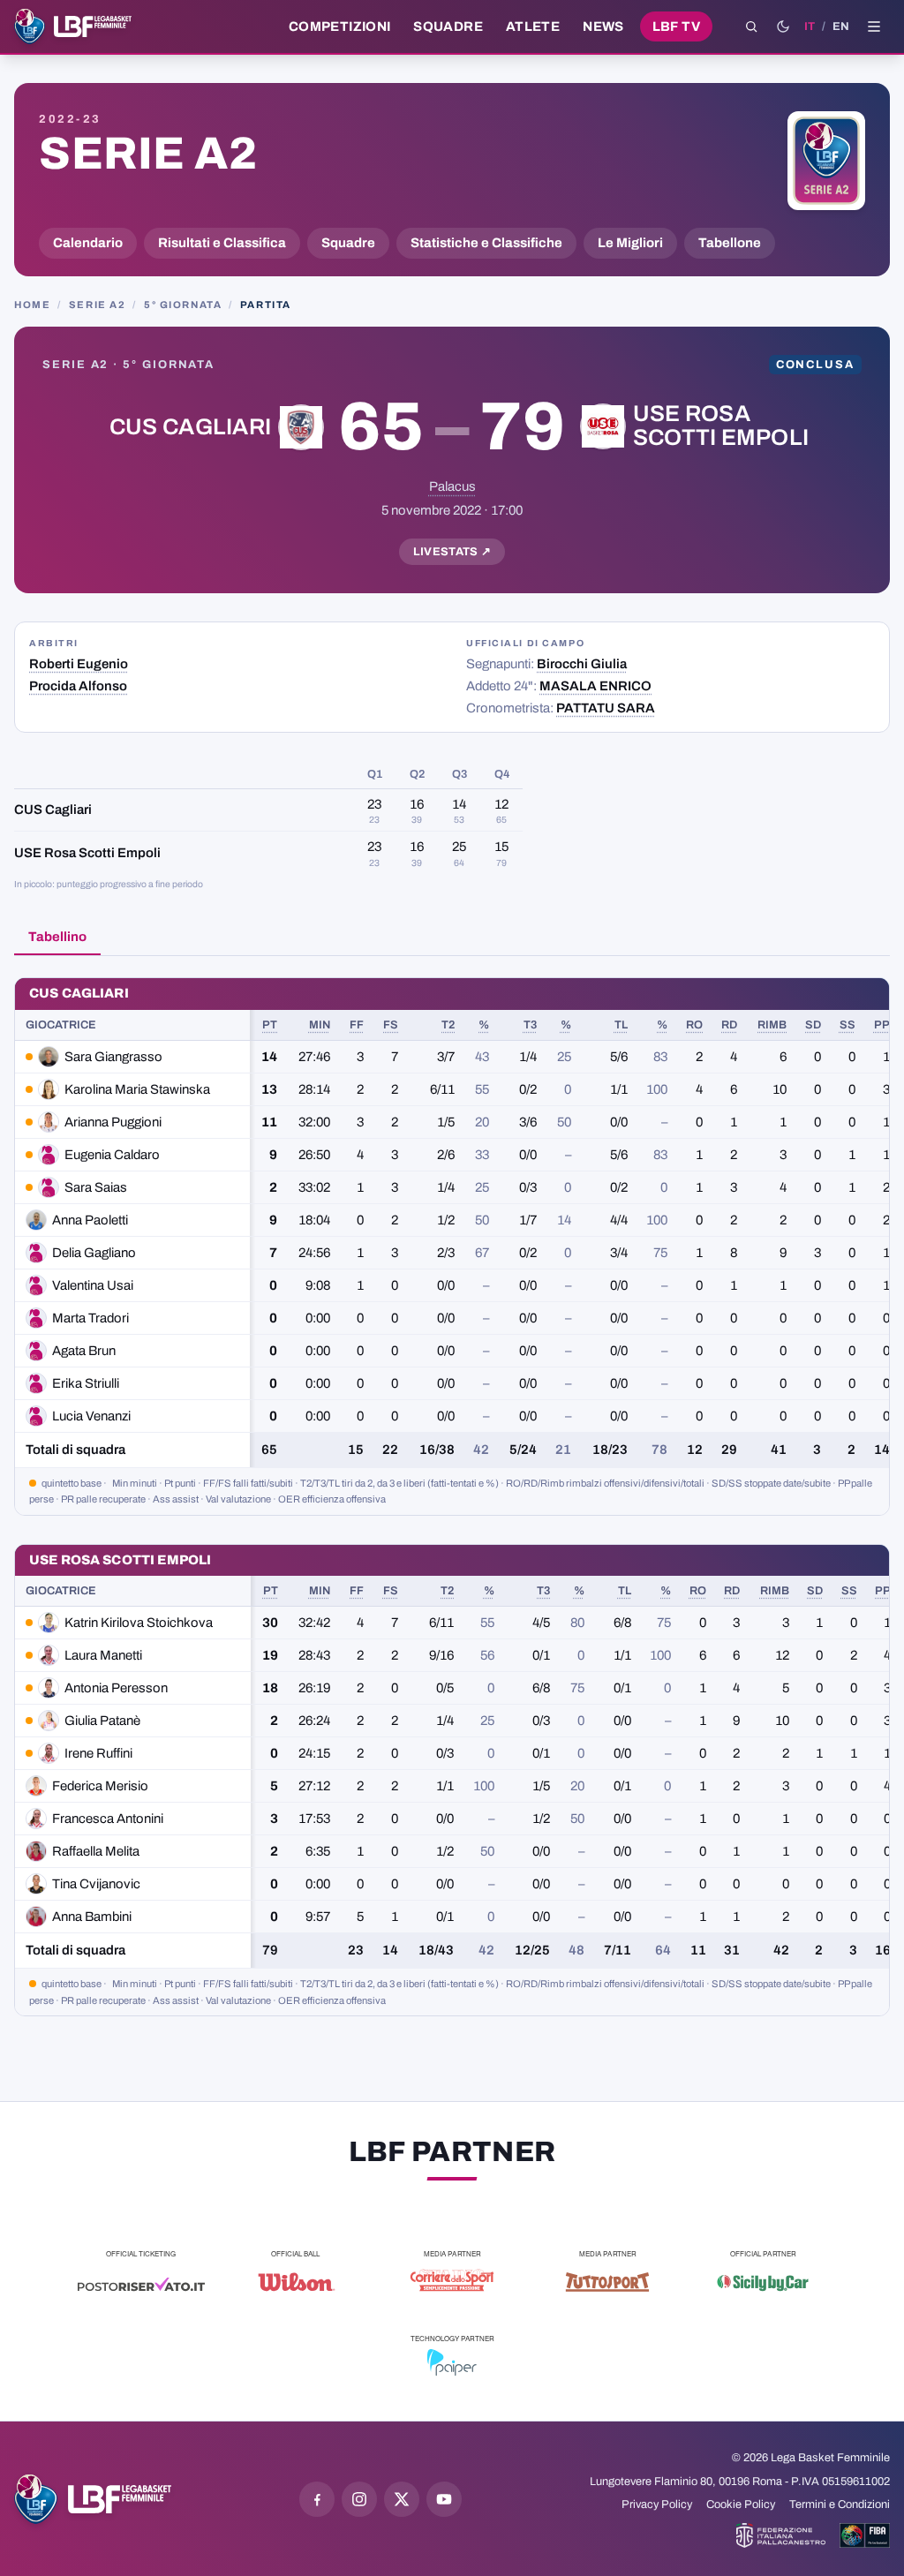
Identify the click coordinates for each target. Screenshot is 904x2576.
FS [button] (391, 1025)
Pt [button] (270, 1025)
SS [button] (847, 1025)
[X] (402, 2499)
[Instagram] (359, 2499)
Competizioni (339, 26)
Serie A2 (148, 154)
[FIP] (781, 2535)
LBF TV (676, 26)
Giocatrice (61, 1025)
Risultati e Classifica (222, 243)
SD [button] (813, 1025)
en (841, 26)
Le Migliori (630, 243)
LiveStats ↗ (452, 552)
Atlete (533, 26)
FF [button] (357, 1025)
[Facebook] (317, 2499)
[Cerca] (751, 26)
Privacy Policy (657, 2504)
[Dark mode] (783, 26)
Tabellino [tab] (57, 937)
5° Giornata (183, 305)
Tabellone (730, 243)
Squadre (448, 26)
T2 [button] (448, 1025)
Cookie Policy (741, 2504)
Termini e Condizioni (840, 2504)
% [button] (484, 1025)
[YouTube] (444, 2499)
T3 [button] (530, 1025)
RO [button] (694, 1025)
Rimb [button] (772, 1025)
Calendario (88, 243)
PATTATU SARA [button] (606, 708)
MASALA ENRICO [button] (595, 686)
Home (32, 305)
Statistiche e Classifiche (486, 243)
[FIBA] (865, 2535)
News (603, 26)
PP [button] (882, 1025)
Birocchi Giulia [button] (582, 664)
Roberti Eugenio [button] (79, 664)
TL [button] (621, 1025)
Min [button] (320, 1025)
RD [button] (729, 1025)
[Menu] (874, 26)
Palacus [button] (452, 486)
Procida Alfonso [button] (78, 686)
